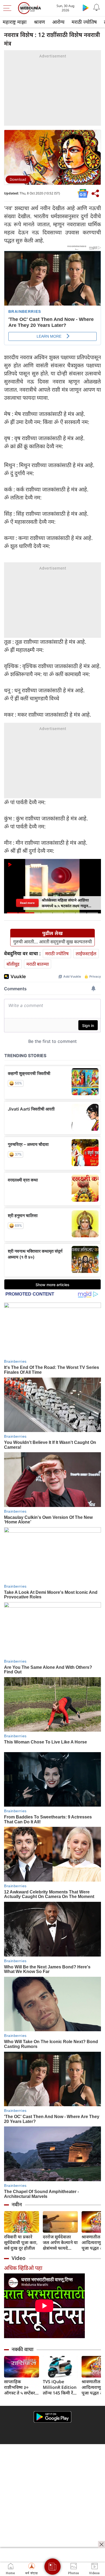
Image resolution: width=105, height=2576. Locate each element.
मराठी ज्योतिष (84, 22)
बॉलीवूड (13, 964)
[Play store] (86, 8)
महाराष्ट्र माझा (15, 22)
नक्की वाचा (22, 2349)
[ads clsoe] (101, 2544)
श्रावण (39, 22)
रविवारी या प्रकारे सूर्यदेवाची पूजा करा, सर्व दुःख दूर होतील (21, 2243)
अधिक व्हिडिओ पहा (23, 2268)
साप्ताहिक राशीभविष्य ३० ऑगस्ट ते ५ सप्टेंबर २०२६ (20, 2387)
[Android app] (52, 2417)
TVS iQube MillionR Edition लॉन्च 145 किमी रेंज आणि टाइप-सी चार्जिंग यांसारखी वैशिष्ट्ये (60, 2387)
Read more (27, 903)
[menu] (9, 8)
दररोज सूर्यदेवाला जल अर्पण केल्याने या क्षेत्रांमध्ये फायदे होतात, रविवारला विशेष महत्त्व (60, 2243)
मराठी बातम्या (38, 964)
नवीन (17, 2204)
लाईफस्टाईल (86, 953)
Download (18, 179)
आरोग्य (58, 22)
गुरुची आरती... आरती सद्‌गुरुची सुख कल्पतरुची (52, 942)
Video (19, 2258)
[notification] (96, 8)
